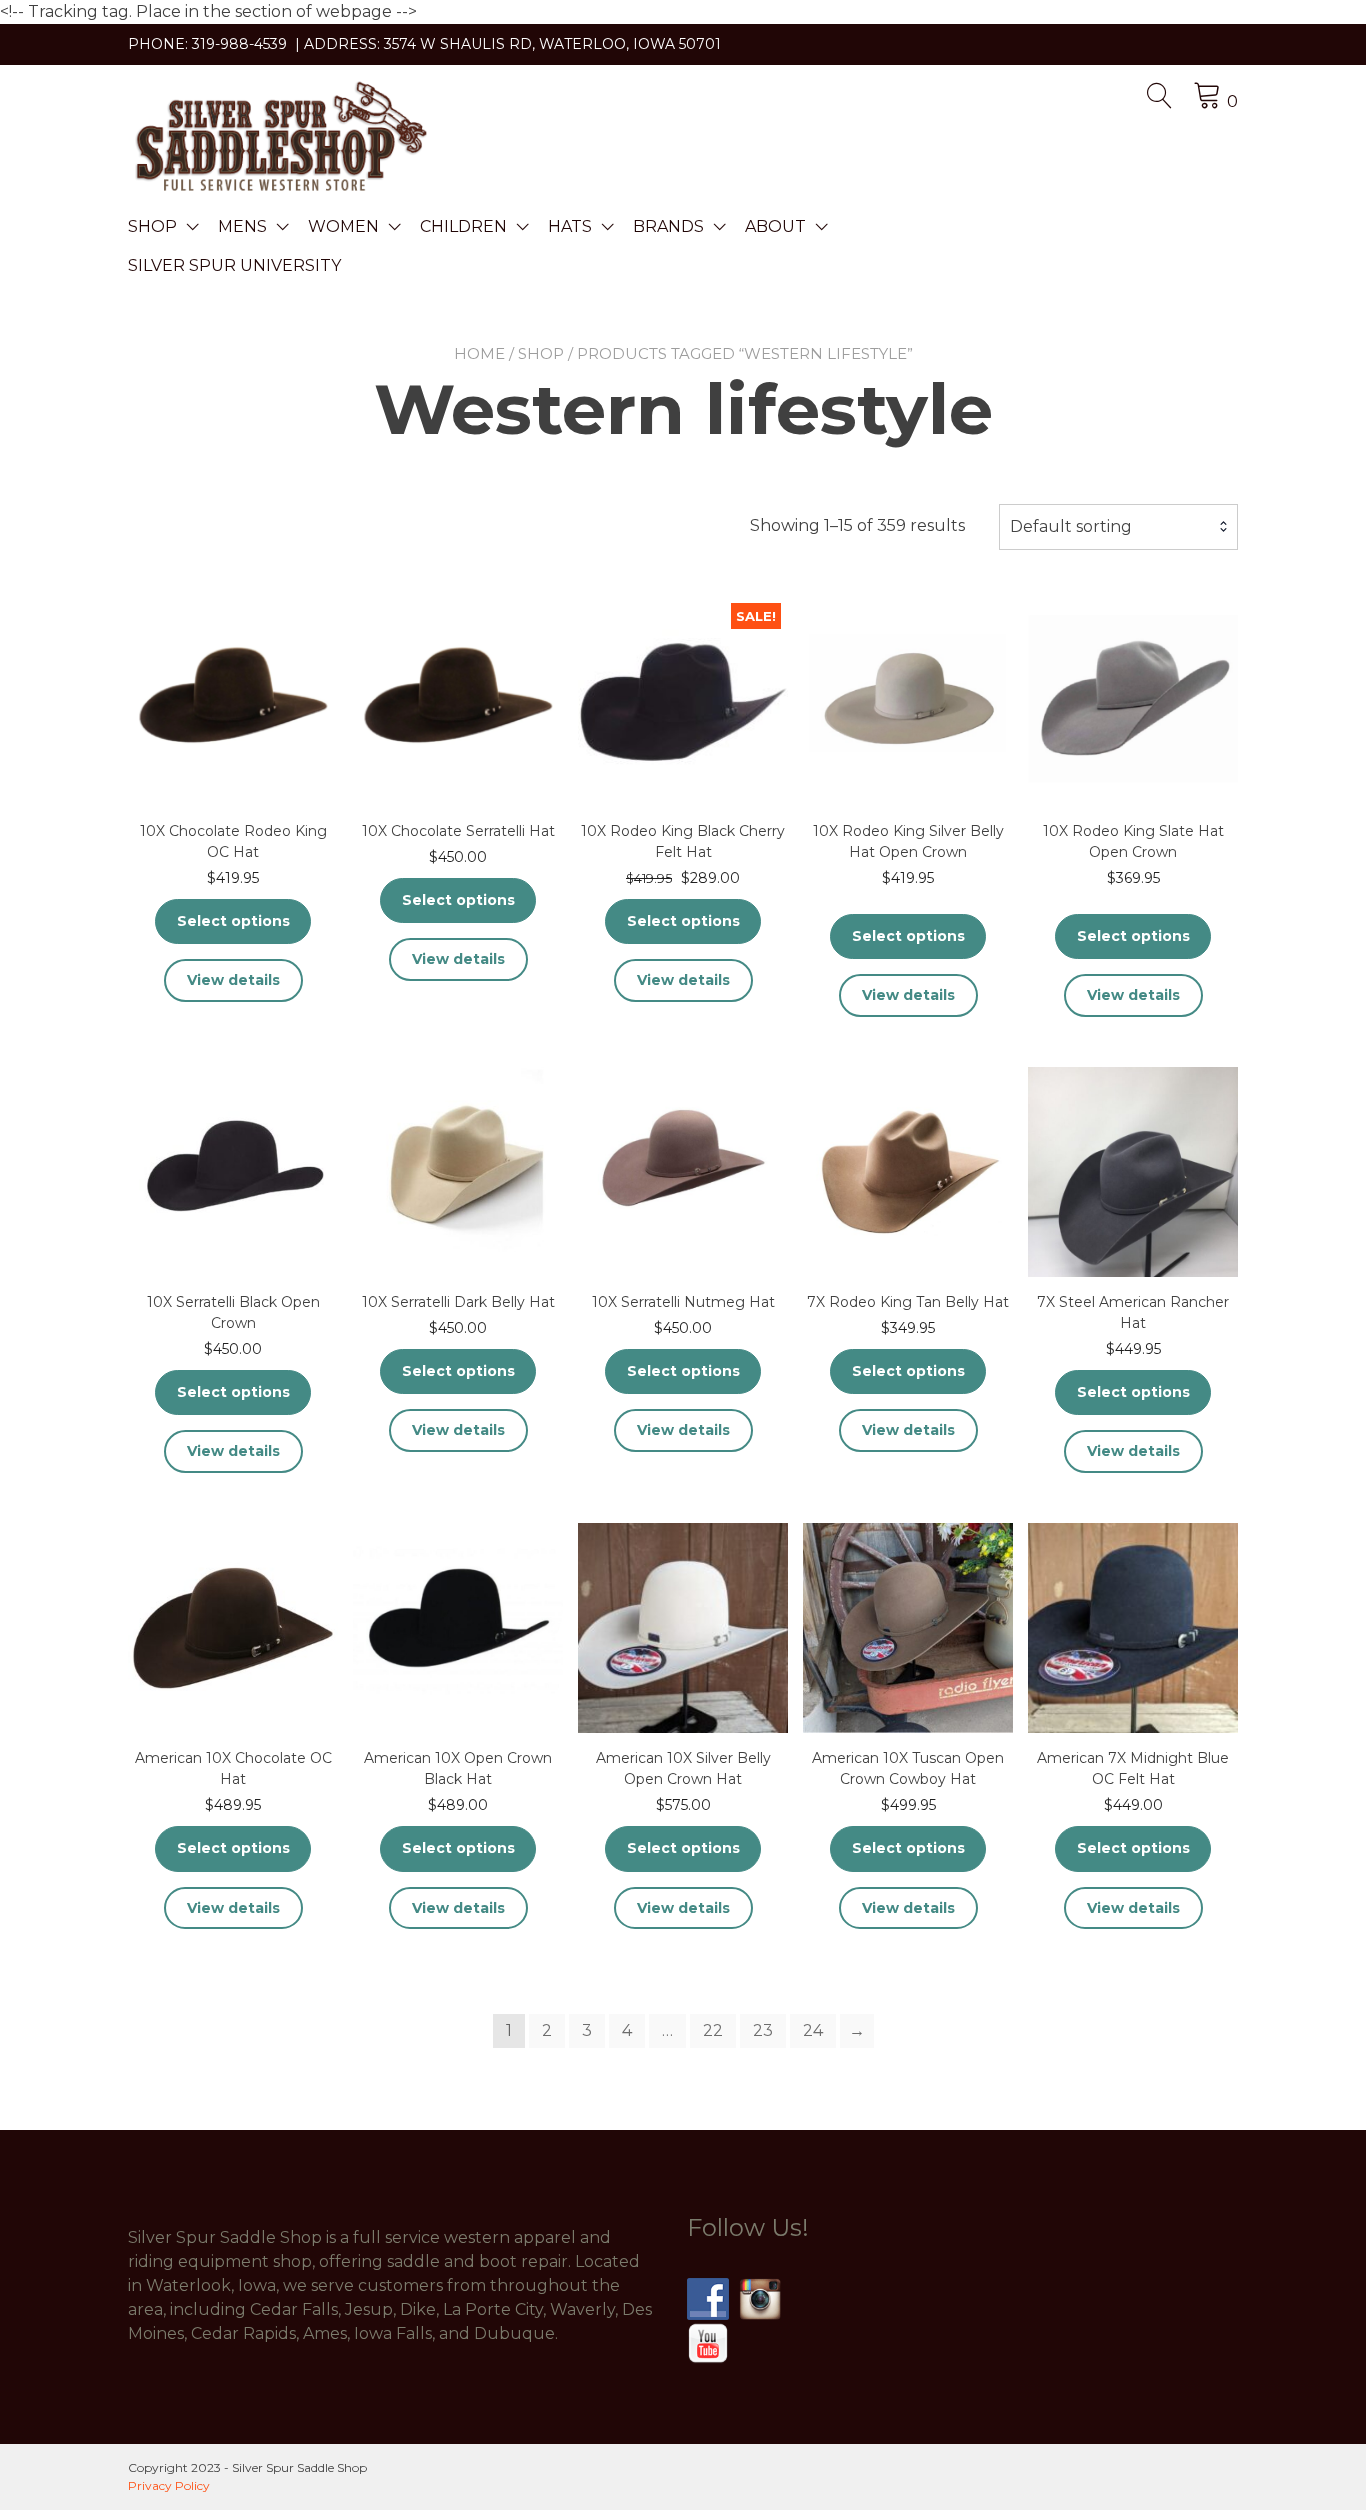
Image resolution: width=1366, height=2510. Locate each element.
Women (343, 226)
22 (713, 2030)
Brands (668, 226)
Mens (242, 226)
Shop (152, 226)
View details (233, 980)
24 (813, 2030)
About (775, 226)
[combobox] (1118, 527)
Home (479, 353)
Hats (570, 226)
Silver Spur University (234, 265)
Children (463, 226)
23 (763, 2030)
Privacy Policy (169, 2485)
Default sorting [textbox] (1071, 526)
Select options (233, 921)
